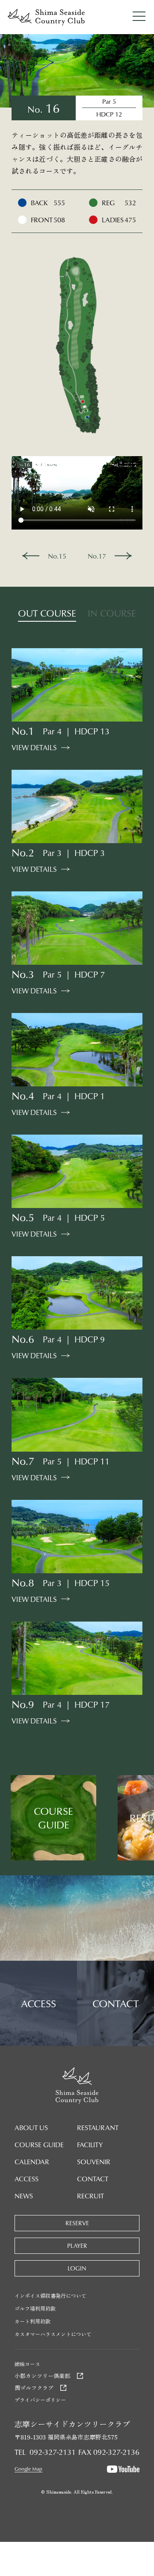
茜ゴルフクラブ (34, 2388)
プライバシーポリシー (40, 2400)
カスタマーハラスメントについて (53, 2334)
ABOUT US (31, 2128)
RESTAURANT (98, 2128)
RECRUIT (90, 2196)
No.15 (57, 556)
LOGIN (77, 2268)
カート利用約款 (33, 2321)
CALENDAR (32, 2162)
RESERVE (77, 2223)
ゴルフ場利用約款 (35, 2308)
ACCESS (27, 2179)
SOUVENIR (94, 2162)
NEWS (24, 2196)
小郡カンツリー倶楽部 (42, 2376)
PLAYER (77, 2246)
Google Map (28, 2469)
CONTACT (93, 2179)
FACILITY (90, 2145)
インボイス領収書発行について (50, 2295)
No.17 (97, 556)
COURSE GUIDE (39, 2145)
